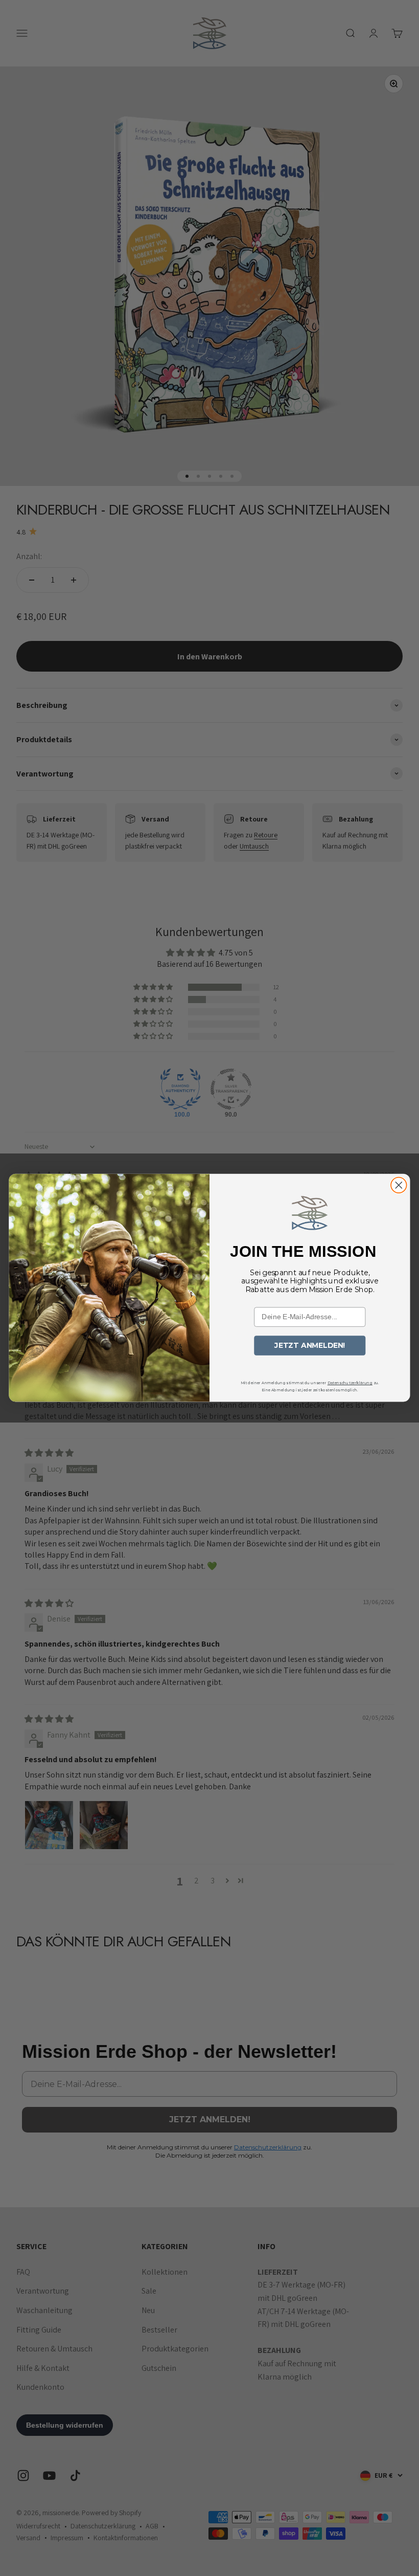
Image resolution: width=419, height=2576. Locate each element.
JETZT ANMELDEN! (310, 1346)
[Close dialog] (399, 1185)
